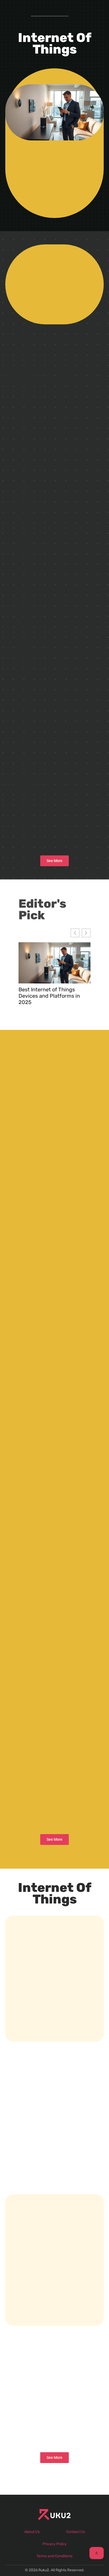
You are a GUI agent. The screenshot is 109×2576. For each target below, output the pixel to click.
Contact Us (76, 2532)
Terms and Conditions (54, 2556)
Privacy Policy (55, 2544)
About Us (32, 2532)
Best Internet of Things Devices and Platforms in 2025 (49, 996)
